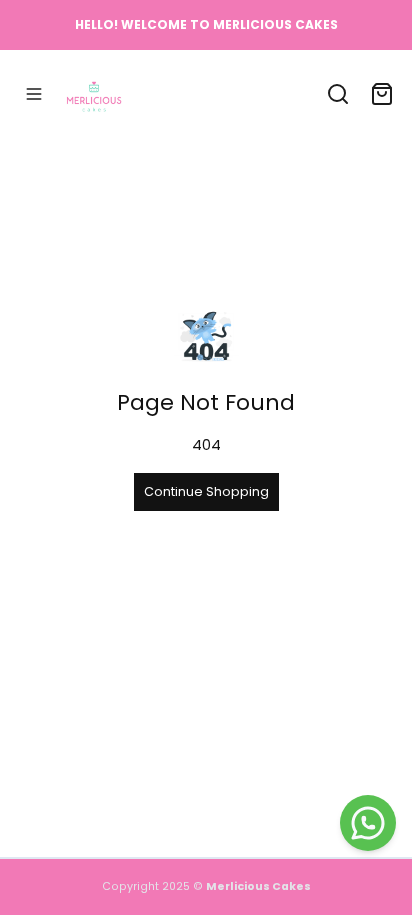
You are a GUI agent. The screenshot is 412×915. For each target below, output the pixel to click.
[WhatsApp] (368, 823)
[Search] (338, 94)
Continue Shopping (206, 491)
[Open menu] (34, 94)
